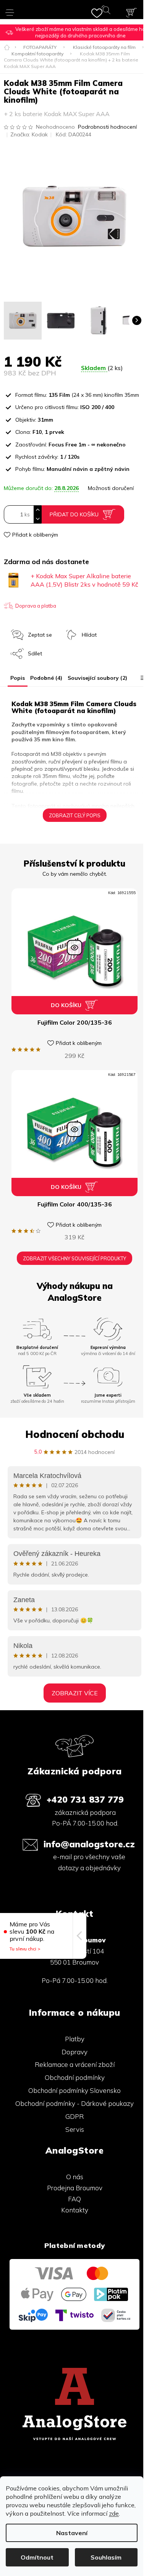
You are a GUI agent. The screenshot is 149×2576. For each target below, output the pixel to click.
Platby (75, 2039)
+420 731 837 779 (85, 1799)
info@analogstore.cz (89, 1844)
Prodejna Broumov (75, 2188)
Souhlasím (106, 2557)
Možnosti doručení (111, 488)
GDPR (74, 2116)
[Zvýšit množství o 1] (37, 510)
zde (114, 2513)
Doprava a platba (36, 606)
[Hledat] (108, 11)
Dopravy (74, 2052)
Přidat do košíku (74, 514)
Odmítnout (37, 2557)
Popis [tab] (18, 678)
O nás (75, 2177)
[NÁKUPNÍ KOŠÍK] (131, 13)
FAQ (74, 2199)
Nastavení (72, 2533)
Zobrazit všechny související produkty (74, 1258)
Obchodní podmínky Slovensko (74, 2090)
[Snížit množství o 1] (37, 519)
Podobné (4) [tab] (46, 678)
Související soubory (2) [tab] (97, 678)
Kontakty (75, 2210)
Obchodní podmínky (75, 2077)
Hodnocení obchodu (75, 1434)
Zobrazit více (75, 1693)
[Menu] (10, 10)
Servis (75, 2129)
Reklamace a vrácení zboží (75, 2064)
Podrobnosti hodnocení (107, 127)
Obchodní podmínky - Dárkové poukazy (74, 2103)
